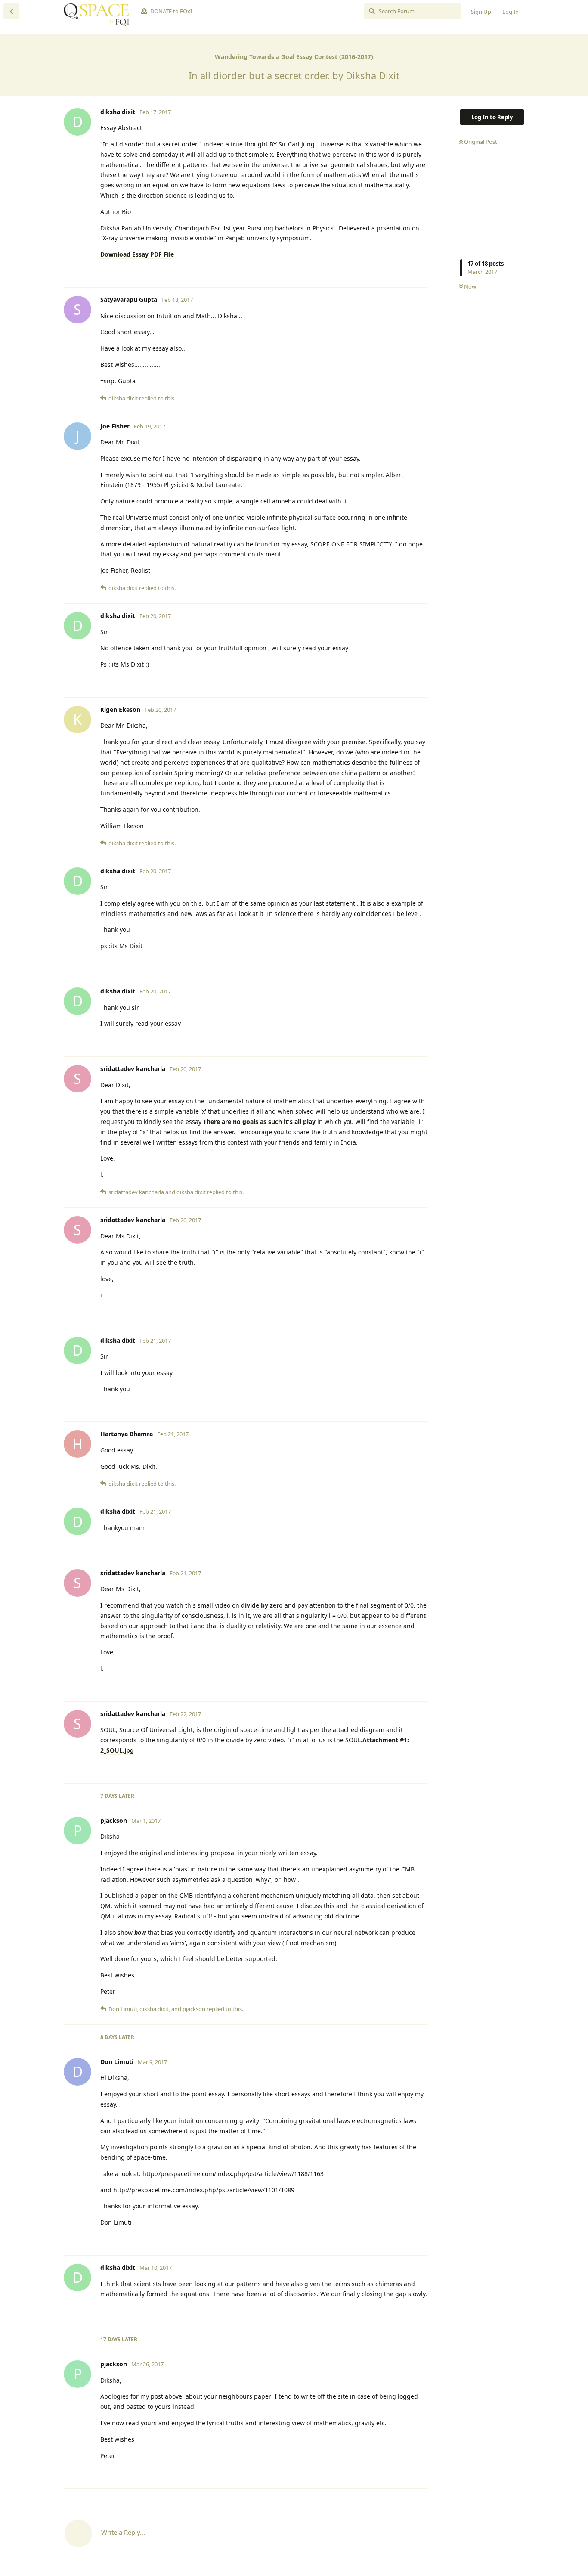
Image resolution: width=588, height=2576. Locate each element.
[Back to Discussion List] (11, 11)
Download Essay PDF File (137, 254)
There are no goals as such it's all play (259, 1122)
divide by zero (263, 1605)
